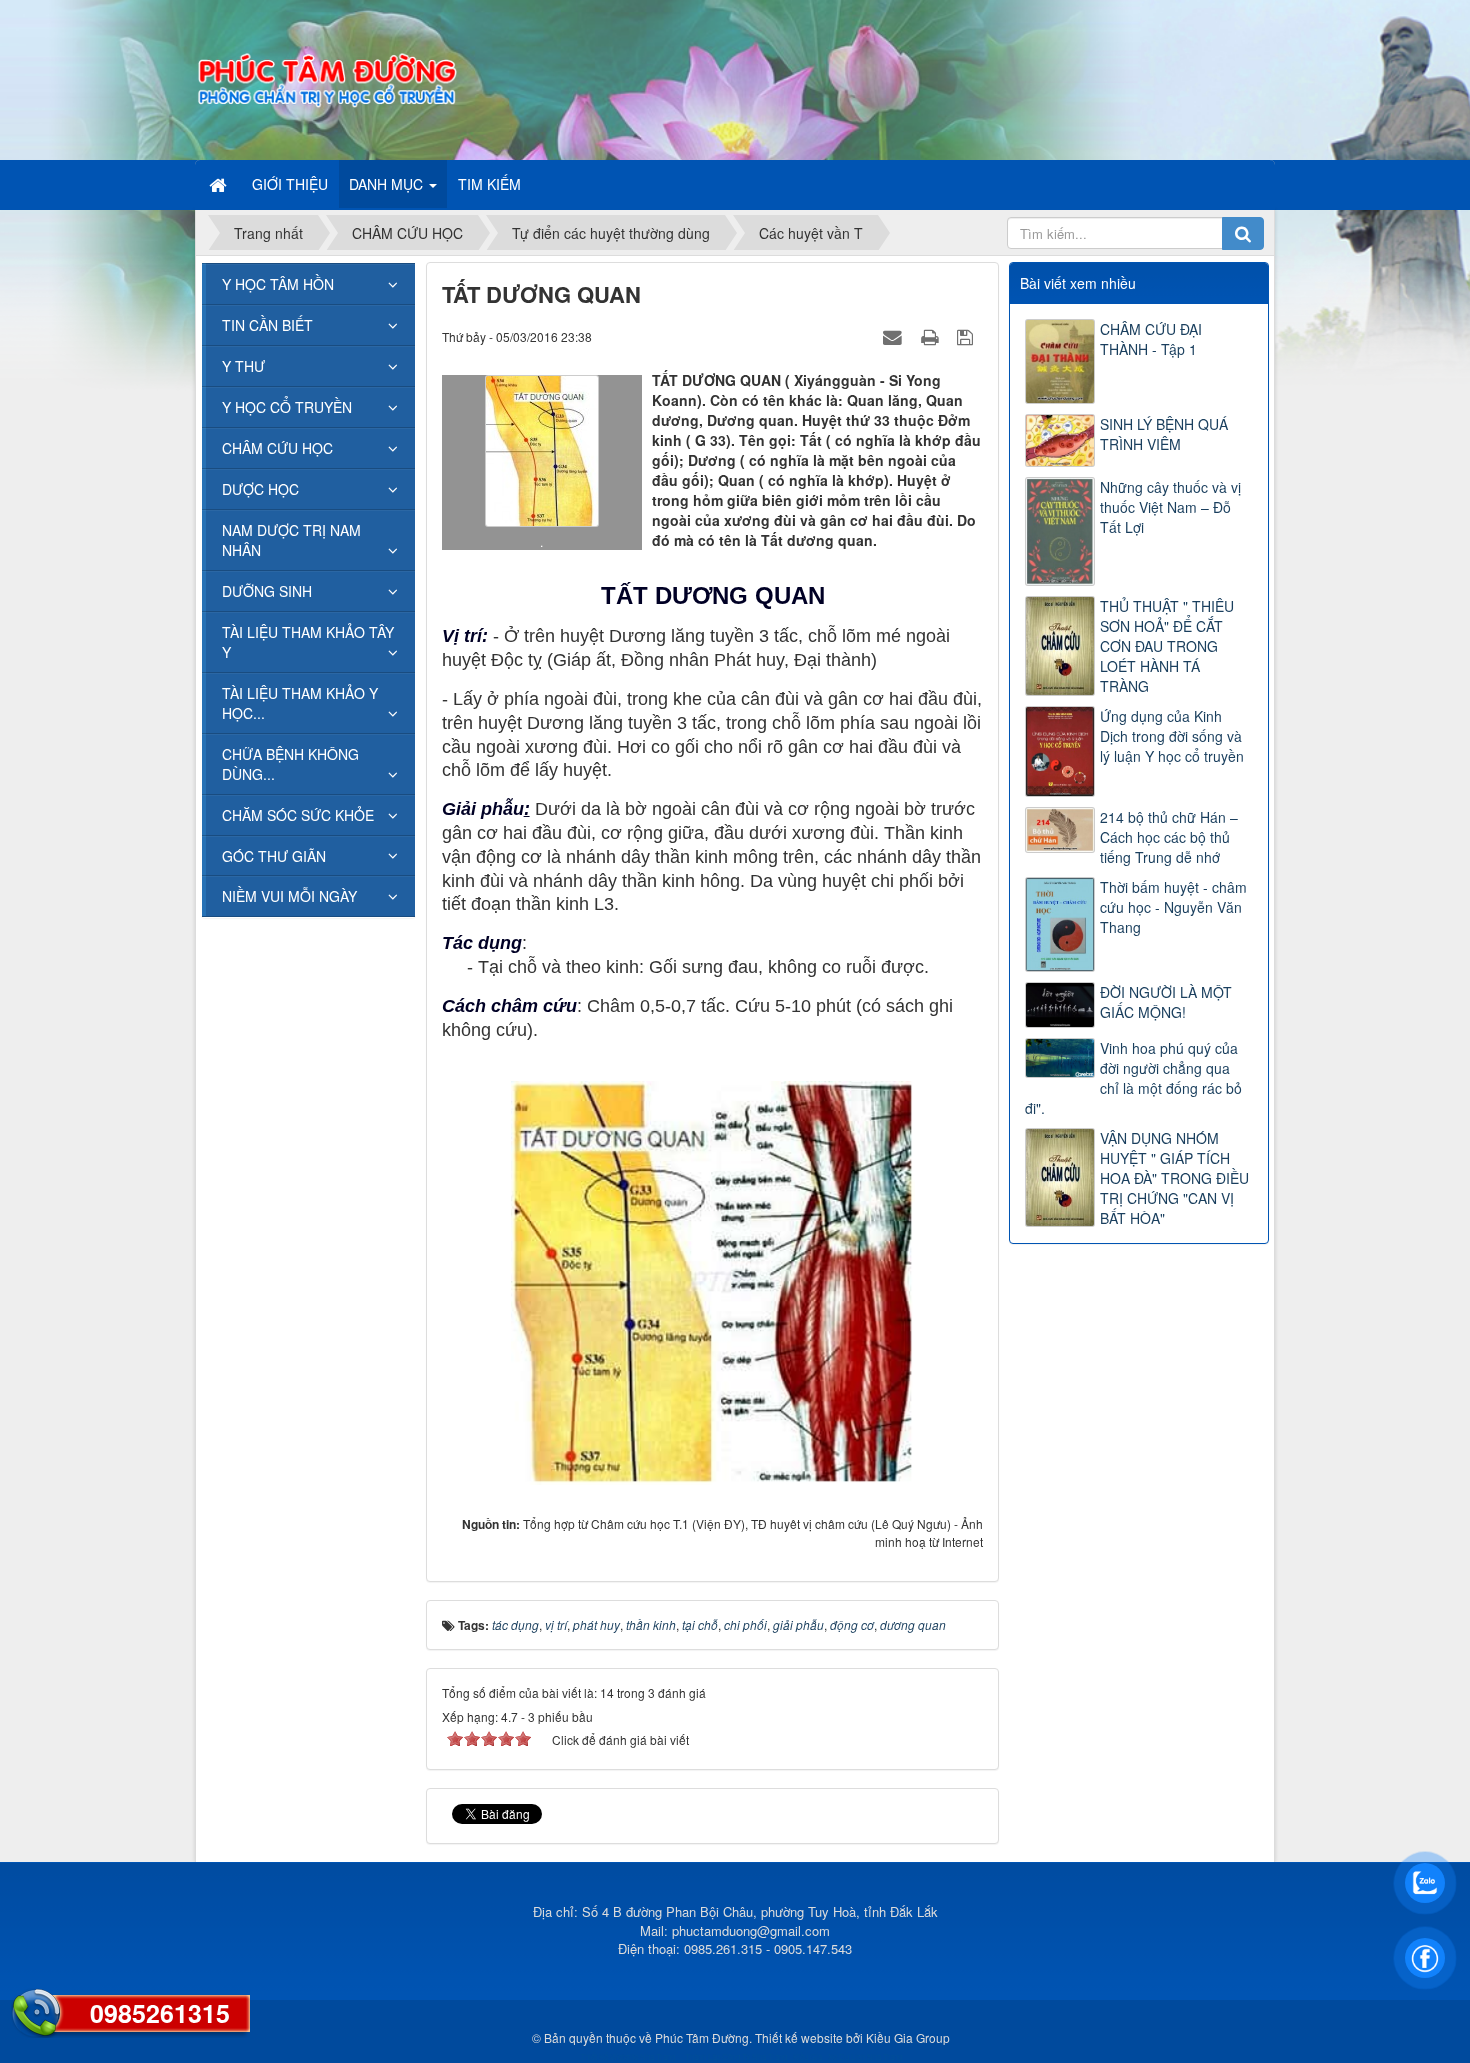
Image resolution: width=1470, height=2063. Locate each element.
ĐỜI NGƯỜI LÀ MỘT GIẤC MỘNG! (1166, 1002)
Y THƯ (243, 366)
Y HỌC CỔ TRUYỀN (287, 407)
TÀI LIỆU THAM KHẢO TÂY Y (308, 642)
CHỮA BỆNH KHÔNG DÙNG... (290, 764)
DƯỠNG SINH (267, 591)
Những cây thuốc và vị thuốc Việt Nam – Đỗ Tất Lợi (1170, 507)
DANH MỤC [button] (388, 184)
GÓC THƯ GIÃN (274, 856)
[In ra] (932, 336)
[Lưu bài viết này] (967, 336)
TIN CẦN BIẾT (267, 325)
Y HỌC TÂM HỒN (278, 284)
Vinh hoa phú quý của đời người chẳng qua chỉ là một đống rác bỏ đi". (1133, 1078)
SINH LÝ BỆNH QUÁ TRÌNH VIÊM (1164, 434)
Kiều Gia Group (908, 2037)
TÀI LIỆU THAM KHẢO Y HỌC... (300, 703)
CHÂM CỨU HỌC (277, 448)
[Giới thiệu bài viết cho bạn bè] (895, 336)
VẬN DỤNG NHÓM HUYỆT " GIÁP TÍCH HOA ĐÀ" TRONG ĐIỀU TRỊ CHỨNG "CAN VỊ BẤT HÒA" (1174, 1178)
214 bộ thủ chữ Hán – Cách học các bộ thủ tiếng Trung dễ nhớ (1169, 837)
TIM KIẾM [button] (489, 184)
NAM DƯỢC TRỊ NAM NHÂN (291, 540)
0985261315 (160, 2013)
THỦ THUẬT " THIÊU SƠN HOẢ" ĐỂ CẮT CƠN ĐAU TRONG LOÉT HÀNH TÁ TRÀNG (1167, 646)
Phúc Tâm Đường (702, 2037)
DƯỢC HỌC (260, 489)
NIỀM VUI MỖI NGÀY (289, 896)
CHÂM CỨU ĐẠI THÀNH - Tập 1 (1151, 339)
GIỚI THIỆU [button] (290, 184)
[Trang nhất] (220, 184)
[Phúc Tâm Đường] (326, 78)
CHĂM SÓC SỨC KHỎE (298, 815)
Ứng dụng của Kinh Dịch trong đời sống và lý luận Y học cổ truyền (1172, 736)
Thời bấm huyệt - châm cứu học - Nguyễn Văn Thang (1173, 907)
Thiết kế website (799, 2037)
